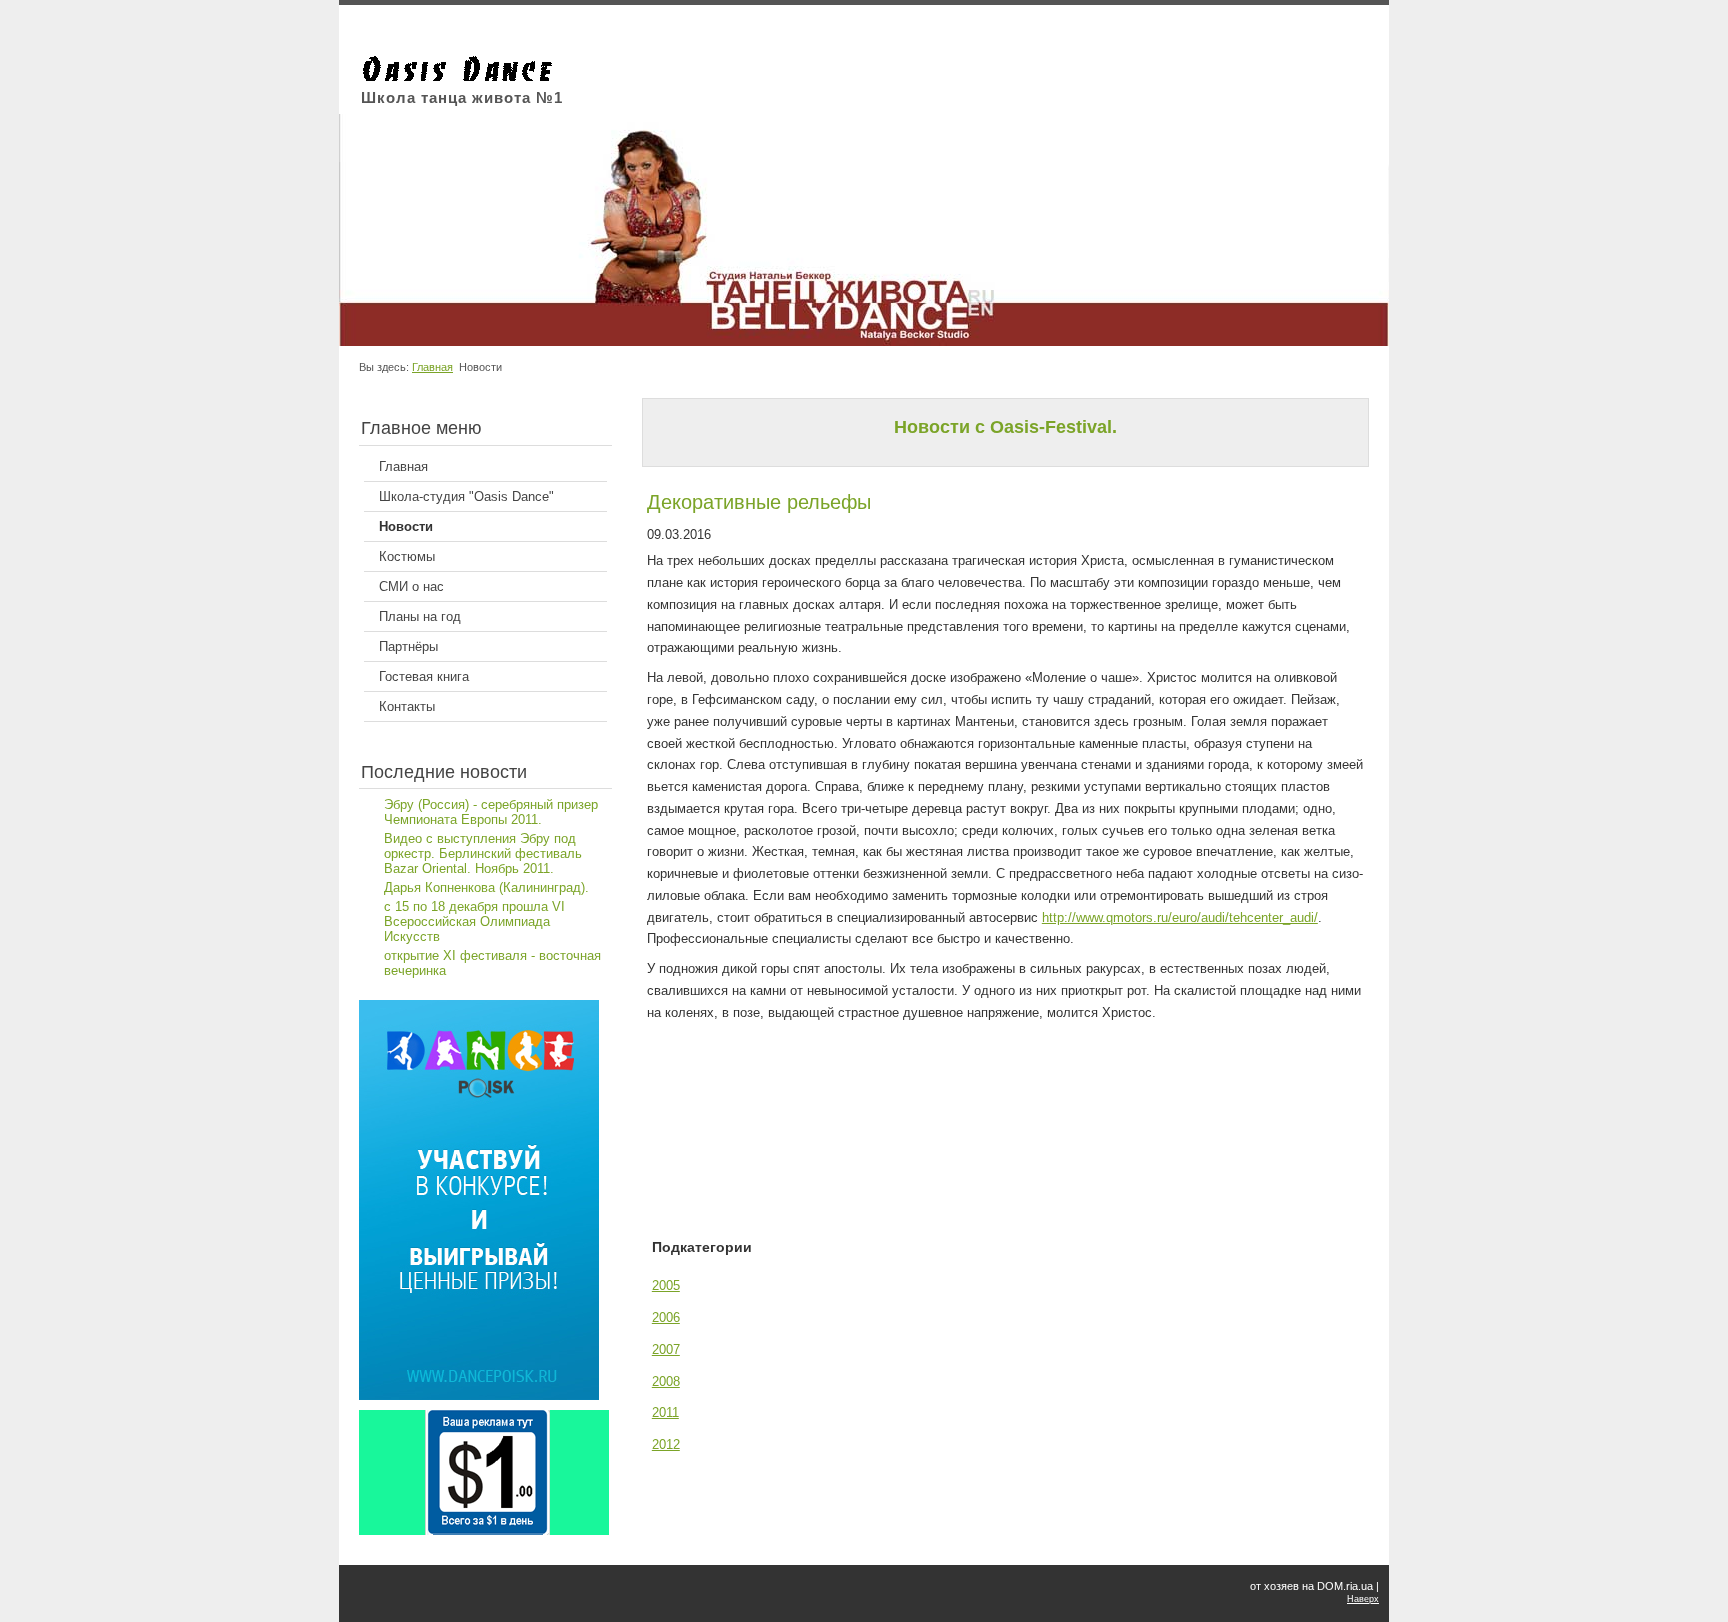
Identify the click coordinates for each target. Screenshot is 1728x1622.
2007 (666, 1349)
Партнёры (408, 646)
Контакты (407, 706)
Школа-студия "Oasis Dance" (466, 496)
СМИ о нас (411, 586)
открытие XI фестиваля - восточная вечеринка (492, 963)
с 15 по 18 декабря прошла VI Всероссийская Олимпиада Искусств (474, 921)
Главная (432, 367)
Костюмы (407, 556)
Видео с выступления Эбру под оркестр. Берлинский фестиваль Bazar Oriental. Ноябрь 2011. (483, 853)
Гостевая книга (424, 676)
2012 (666, 1444)
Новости (406, 526)
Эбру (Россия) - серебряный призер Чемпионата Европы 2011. (491, 812)
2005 (666, 1285)
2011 (665, 1412)
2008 (666, 1381)
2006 (666, 1317)
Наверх (1363, 1599)
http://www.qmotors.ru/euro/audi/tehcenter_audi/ (1180, 917)
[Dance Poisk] (479, 1395)
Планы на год (420, 616)
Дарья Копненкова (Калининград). (486, 887)
